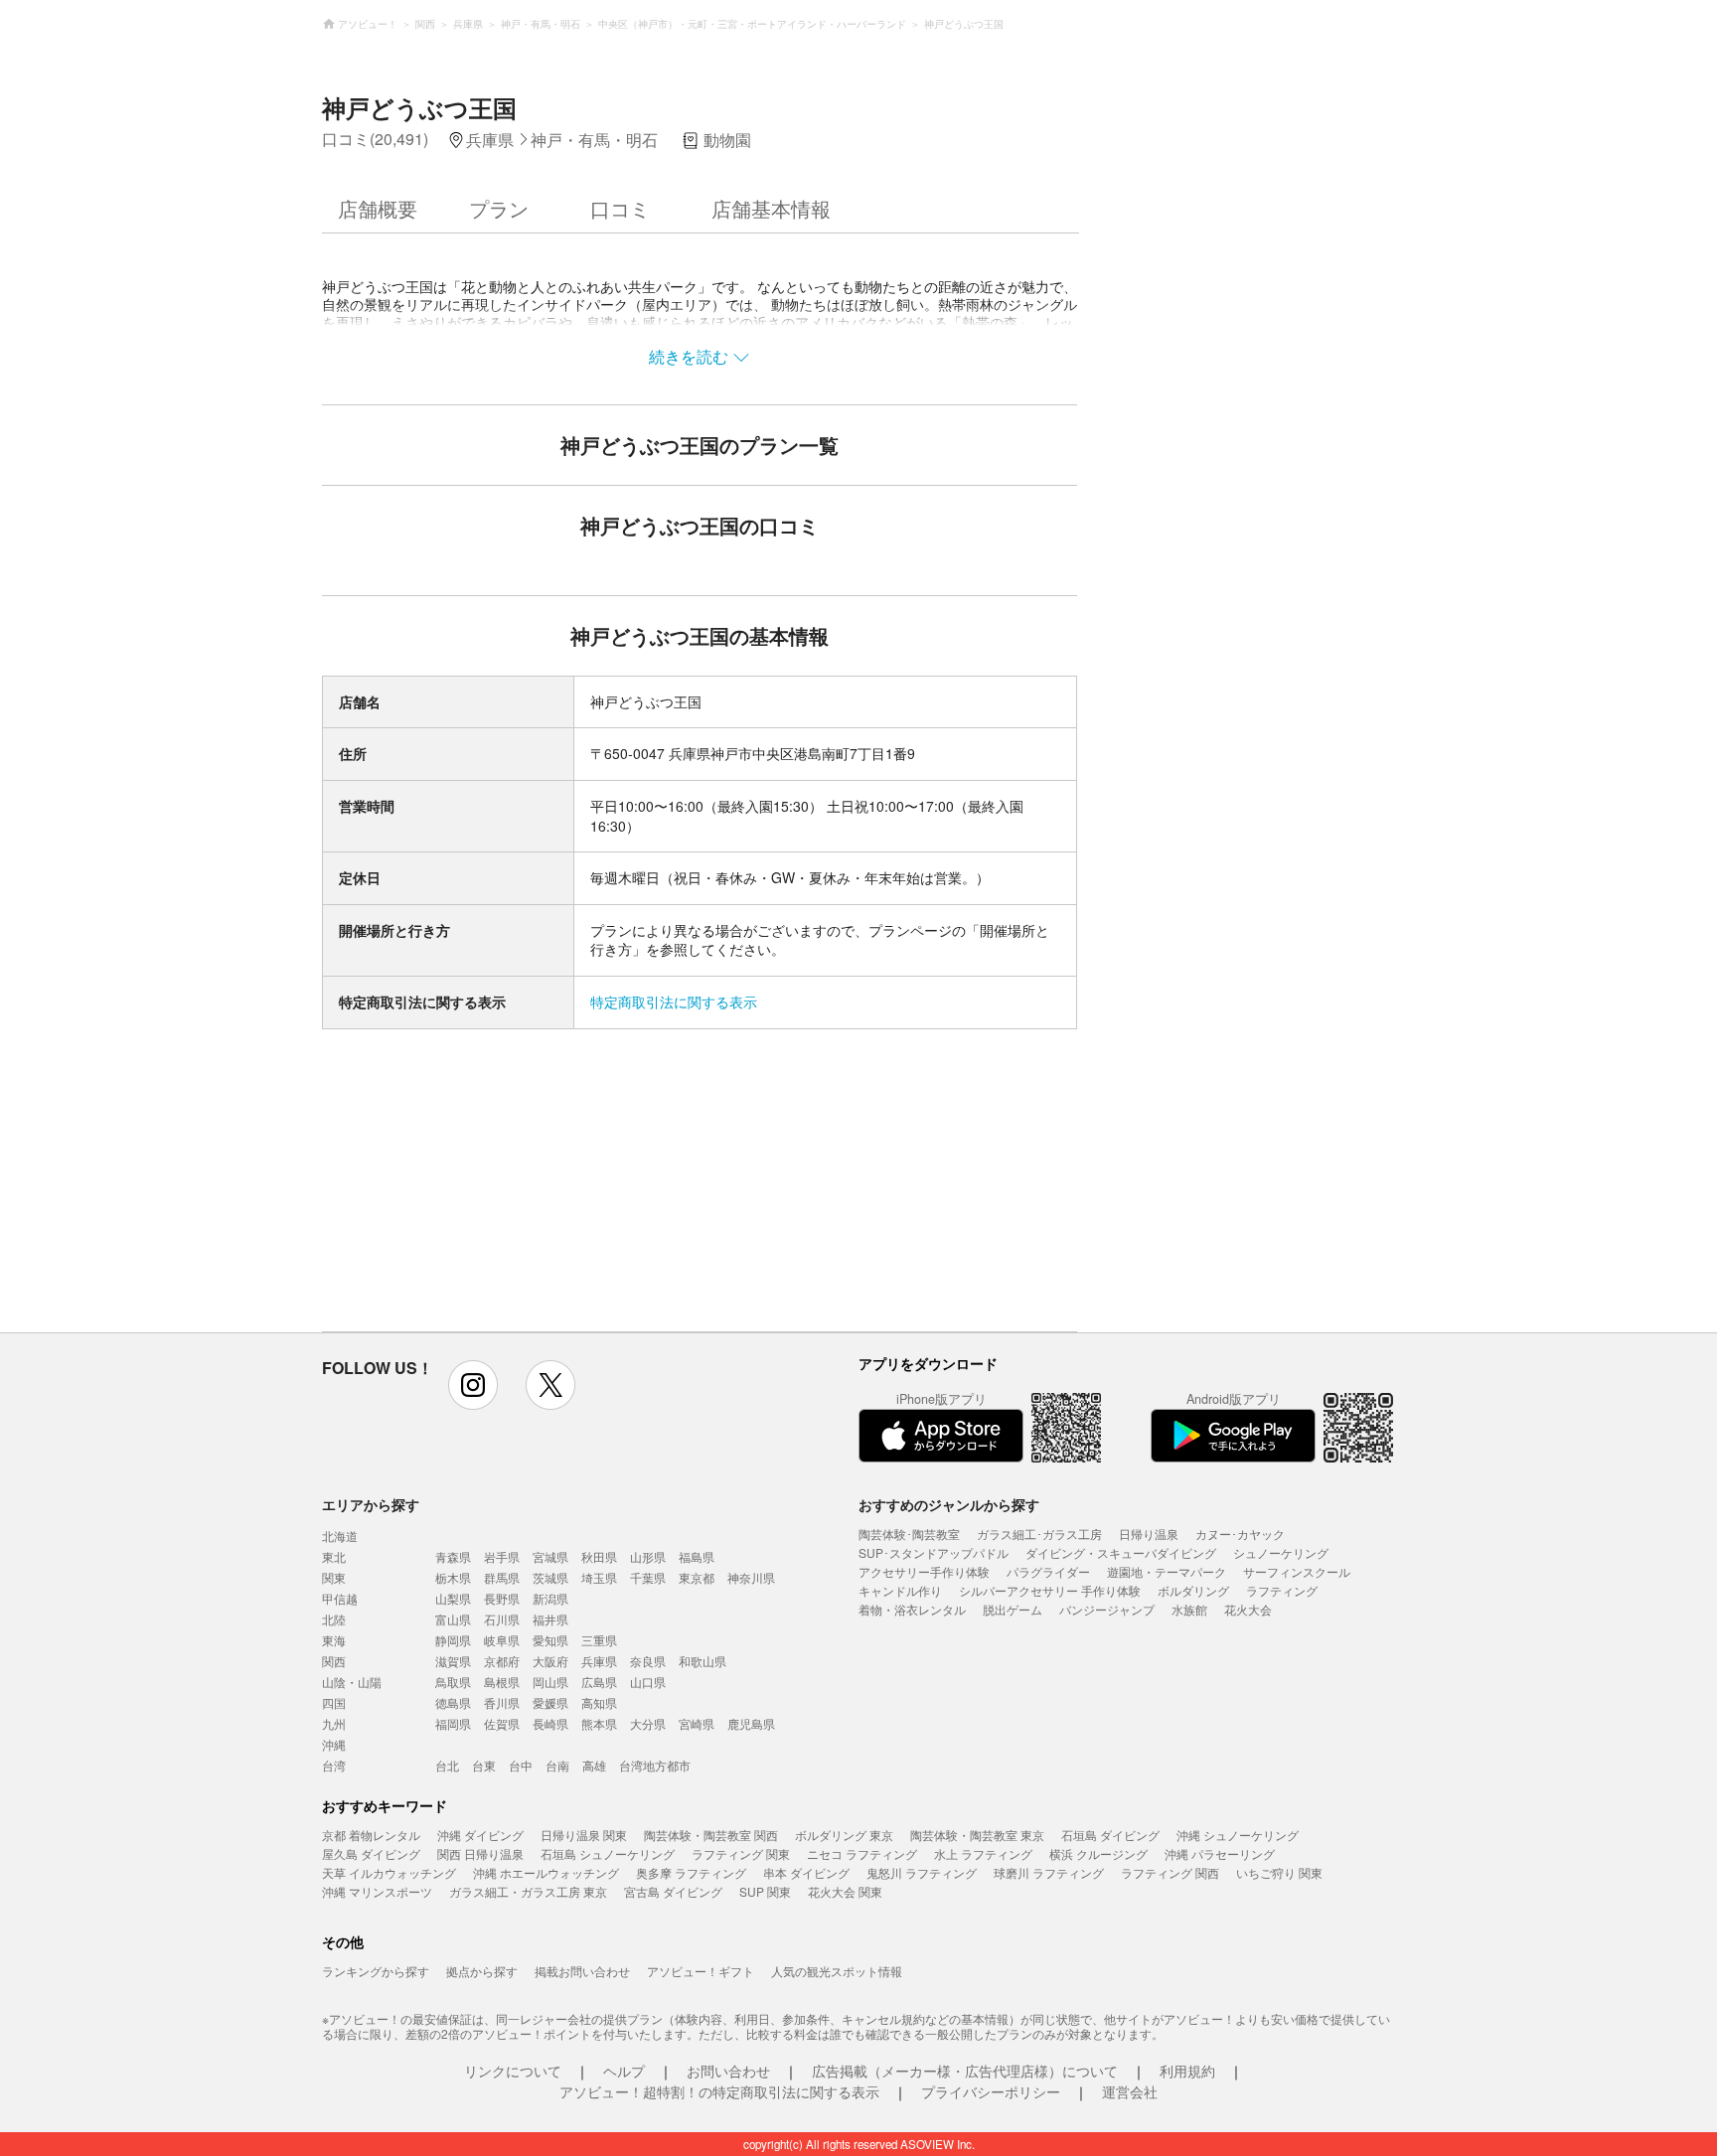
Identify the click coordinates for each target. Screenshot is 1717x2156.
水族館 (1189, 1609)
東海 (334, 1640)
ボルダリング (1193, 1590)
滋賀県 (453, 1661)
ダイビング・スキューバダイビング (1121, 1552)
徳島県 (453, 1702)
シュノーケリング (1281, 1552)
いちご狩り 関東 (1279, 1872)
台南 (557, 1765)
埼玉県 (599, 1577)
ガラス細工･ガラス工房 (1039, 1534)
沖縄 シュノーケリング (1238, 1835)
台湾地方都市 (655, 1765)
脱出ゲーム (1013, 1609)
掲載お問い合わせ (582, 1971)
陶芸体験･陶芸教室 (909, 1534)
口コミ (620, 208)
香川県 (502, 1702)
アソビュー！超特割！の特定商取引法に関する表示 (719, 2091)
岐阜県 (502, 1640)
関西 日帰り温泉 (480, 1853)
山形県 (648, 1556)
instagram (473, 1385)
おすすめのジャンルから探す (949, 1504)
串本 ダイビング (806, 1872)
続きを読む (689, 356)
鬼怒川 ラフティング (922, 1872)
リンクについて (513, 2071)
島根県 (502, 1682)
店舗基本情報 (771, 208)
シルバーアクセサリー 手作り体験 (1050, 1590)
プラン (499, 208)
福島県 (697, 1556)
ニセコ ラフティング (862, 1853)
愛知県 (550, 1640)
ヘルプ (624, 2071)
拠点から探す (482, 1971)
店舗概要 (378, 208)
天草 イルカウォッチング (389, 1872)
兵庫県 (599, 1661)
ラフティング (1282, 1590)
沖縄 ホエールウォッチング (546, 1872)
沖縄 (334, 1744)
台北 (447, 1765)
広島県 (599, 1682)
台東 (484, 1765)
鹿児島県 (751, 1723)
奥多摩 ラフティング (691, 1872)
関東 (334, 1577)
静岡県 (453, 1640)
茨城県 (550, 1577)
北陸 (334, 1619)
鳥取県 (453, 1682)
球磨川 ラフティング (1049, 1872)
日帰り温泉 (1149, 1534)
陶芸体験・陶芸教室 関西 (711, 1835)
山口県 (648, 1682)
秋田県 (599, 1556)
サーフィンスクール (1297, 1571)
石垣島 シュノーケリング (608, 1853)
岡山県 (550, 1682)
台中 (521, 1765)
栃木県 (453, 1577)
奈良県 (648, 1661)
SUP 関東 (765, 1891)
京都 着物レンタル (371, 1835)
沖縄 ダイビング (480, 1835)
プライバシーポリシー (991, 2091)
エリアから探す (371, 1504)
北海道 (340, 1536)
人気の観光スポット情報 (837, 1971)
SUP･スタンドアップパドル (934, 1552)
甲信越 (340, 1598)
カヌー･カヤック (1240, 1534)
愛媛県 (550, 1702)
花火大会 (1248, 1609)
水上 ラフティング (983, 1853)
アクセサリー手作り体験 (924, 1571)
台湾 (334, 1765)
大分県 (648, 1723)
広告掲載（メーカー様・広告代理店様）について (965, 2071)
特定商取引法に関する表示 (674, 1001)
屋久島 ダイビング (371, 1853)
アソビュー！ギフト (701, 1971)
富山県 (453, 1619)
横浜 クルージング (1098, 1853)
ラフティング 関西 (1170, 1872)
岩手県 (502, 1556)
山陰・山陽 (352, 1682)
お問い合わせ (728, 2071)
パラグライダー (1048, 1571)
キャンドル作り (900, 1590)
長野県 (502, 1598)
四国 (334, 1702)
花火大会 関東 (845, 1891)
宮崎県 (697, 1723)
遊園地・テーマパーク (1167, 1571)
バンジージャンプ (1107, 1609)
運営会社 (1130, 2091)
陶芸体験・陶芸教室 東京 (977, 1835)
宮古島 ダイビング (673, 1891)
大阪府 (550, 1661)
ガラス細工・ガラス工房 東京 (528, 1891)
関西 (334, 1661)
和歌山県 (702, 1661)
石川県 (502, 1619)
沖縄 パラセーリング (1220, 1853)
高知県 (599, 1702)
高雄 (594, 1765)
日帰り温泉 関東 (584, 1835)
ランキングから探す (376, 1971)
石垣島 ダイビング (1110, 1835)
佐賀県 (502, 1723)
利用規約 (1187, 2071)
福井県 (550, 1619)
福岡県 (453, 1723)
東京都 (697, 1577)
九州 (334, 1723)
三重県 (599, 1640)
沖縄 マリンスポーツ (377, 1891)
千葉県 (648, 1577)
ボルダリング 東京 (844, 1835)
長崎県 (550, 1723)
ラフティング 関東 (741, 1853)
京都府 (502, 1661)
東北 (334, 1556)
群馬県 (502, 1577)
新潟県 (550, 1598)
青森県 (453, 1556)
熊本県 (599, 1723)
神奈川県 (751, 1577)
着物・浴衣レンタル (912, 1609)
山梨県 (453, 1598)
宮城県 (550, 1556)
